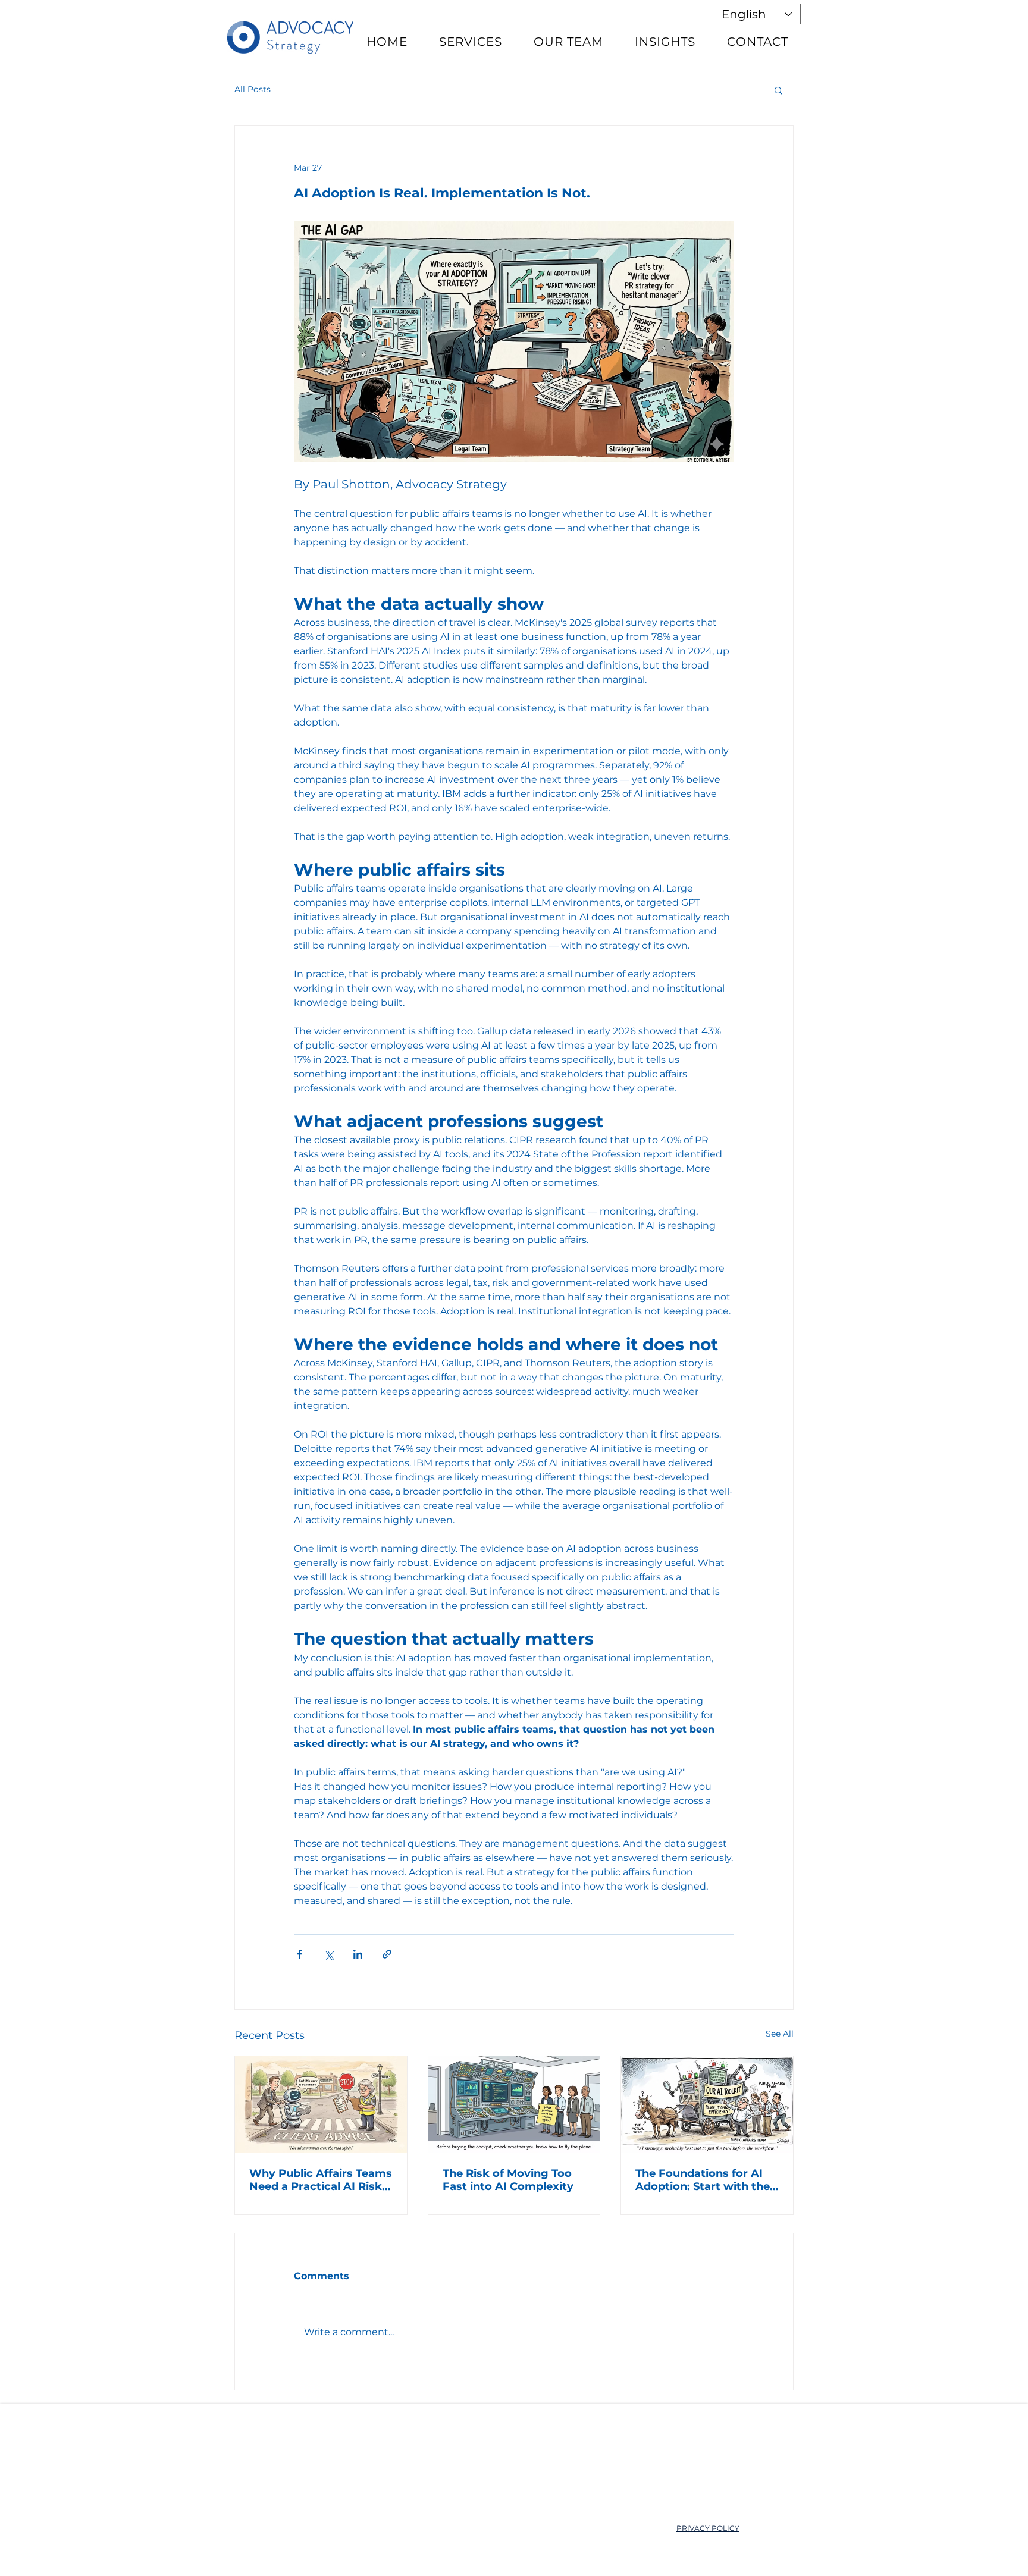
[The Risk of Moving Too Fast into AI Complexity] (514, 2104)
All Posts (253, 89)
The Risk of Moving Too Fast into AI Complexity (508, 2180)
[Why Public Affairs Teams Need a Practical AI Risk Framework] (321, 2104)
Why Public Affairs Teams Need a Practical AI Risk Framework (321, 2180)
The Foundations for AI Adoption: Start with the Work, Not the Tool (703, 2180)
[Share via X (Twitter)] (329, 1954)
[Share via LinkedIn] (358, 1954)
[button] (778, 90)
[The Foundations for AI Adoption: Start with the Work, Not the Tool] (707, 2104)
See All (780, 2034)
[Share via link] (387, 1954)
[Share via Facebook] (300, 1954)
